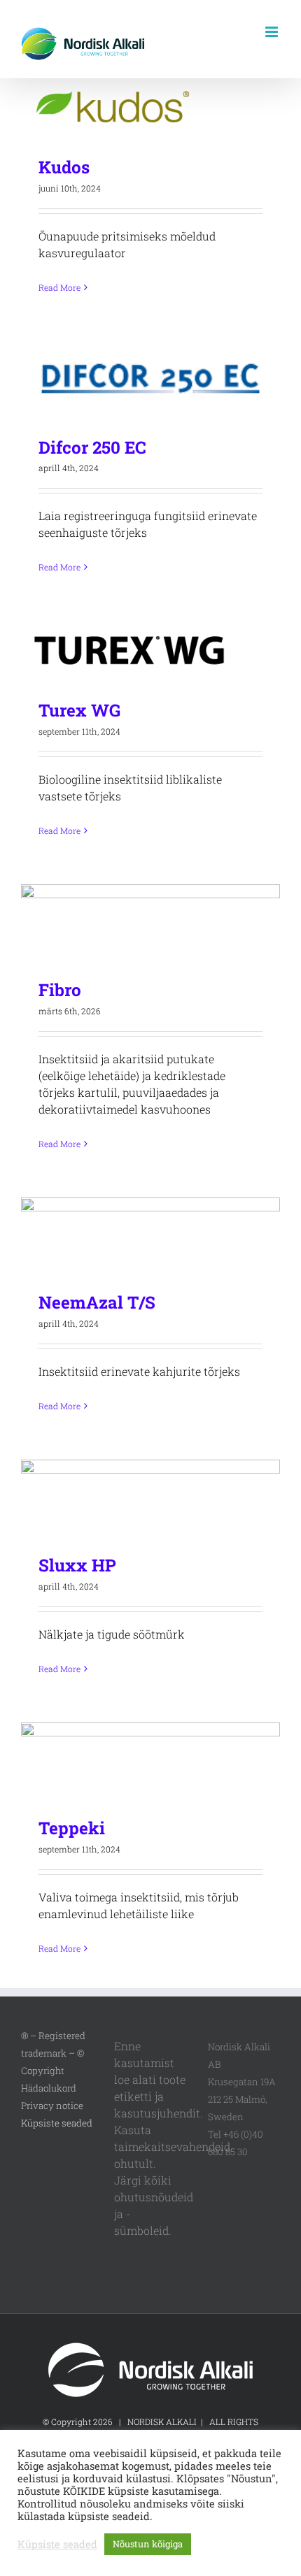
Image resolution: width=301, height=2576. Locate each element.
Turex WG (151, 650)
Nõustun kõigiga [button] (148, 2544)
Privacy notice (52, 2106)
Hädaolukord (49, 2088)
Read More (59, 287)
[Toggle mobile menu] (273, 32)
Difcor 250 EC (151, 379)
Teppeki (151, 1760)
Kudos (151, 107)
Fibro (151, 922)
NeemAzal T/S (151, 1234)
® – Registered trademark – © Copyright (53, 2053)
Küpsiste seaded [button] (57, 2123)
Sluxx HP (151, 1497)
